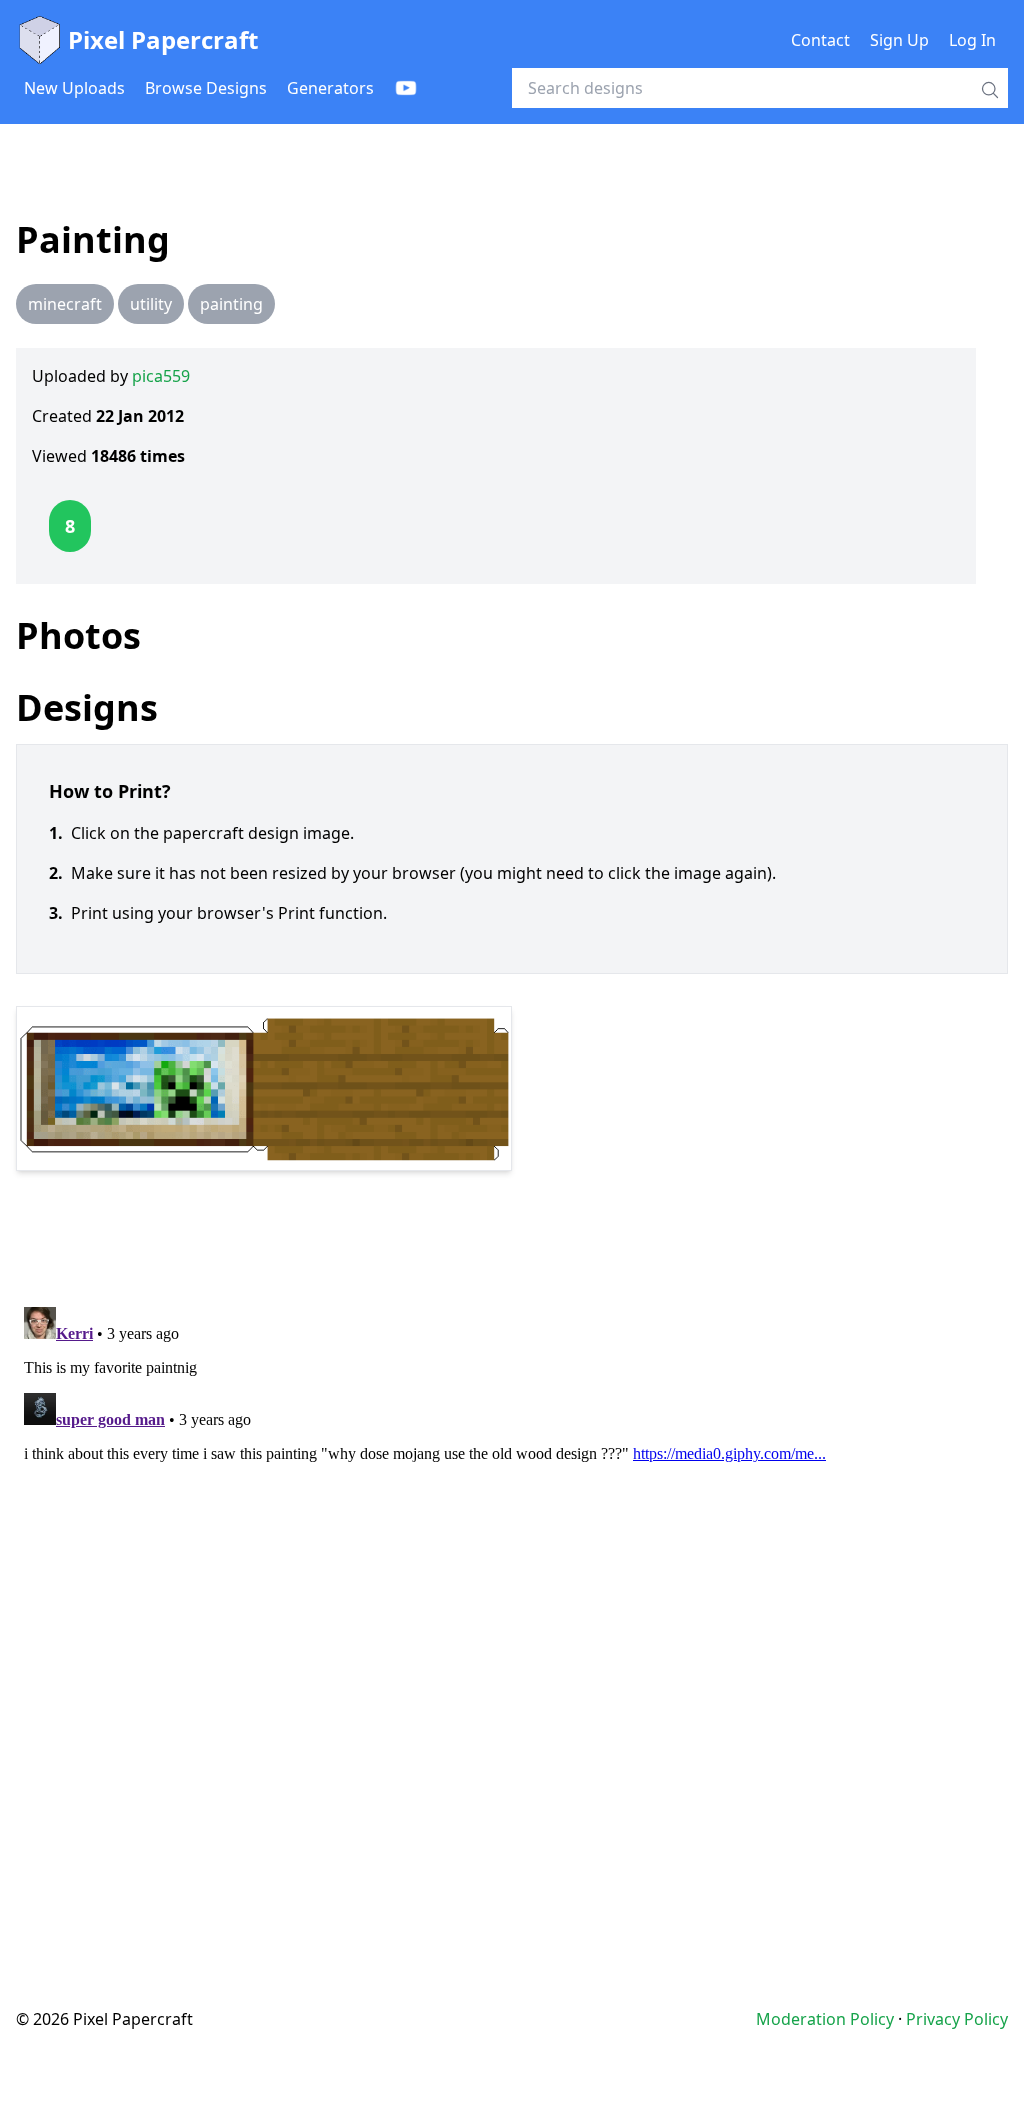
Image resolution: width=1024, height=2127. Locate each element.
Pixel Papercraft (163, 39)
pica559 (161, 376)
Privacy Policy (957, 2019)
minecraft (65, 304)
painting (231, 304)
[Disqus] (512, 1549)
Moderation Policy (825, 2019)
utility (151, 304)
